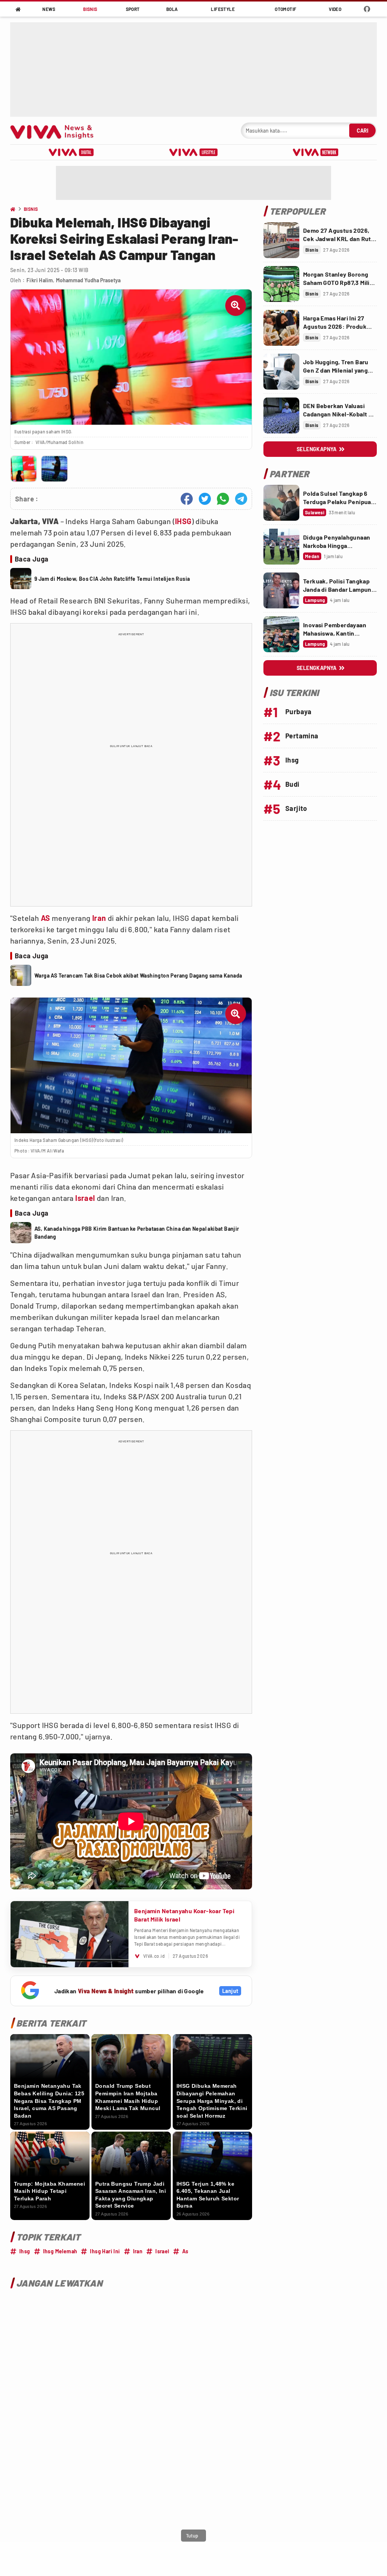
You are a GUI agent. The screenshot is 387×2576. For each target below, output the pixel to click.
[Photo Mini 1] (24, 469)
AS (46, 918)
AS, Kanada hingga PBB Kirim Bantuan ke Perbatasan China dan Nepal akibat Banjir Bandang (137, 1233)
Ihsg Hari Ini (105, 2251)
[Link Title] (281, 240)
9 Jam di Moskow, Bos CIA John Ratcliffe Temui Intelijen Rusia (112, 579)
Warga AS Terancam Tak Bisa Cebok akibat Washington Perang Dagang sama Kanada (138, 975)
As (185, 2251)
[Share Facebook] (187, 499)
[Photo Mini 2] (54, 469)
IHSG (183, 521)
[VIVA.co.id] (56, 131)
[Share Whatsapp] (223, 499)
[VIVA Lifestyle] (193, 152)
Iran (99, 918)
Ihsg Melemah (60, 2251)
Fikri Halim (40, 280)
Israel (85, 1198)
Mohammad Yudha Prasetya (88, 280)
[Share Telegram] (241, 499)
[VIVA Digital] (71, 152)
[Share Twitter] (205, 499)
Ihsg (25, 2251)
